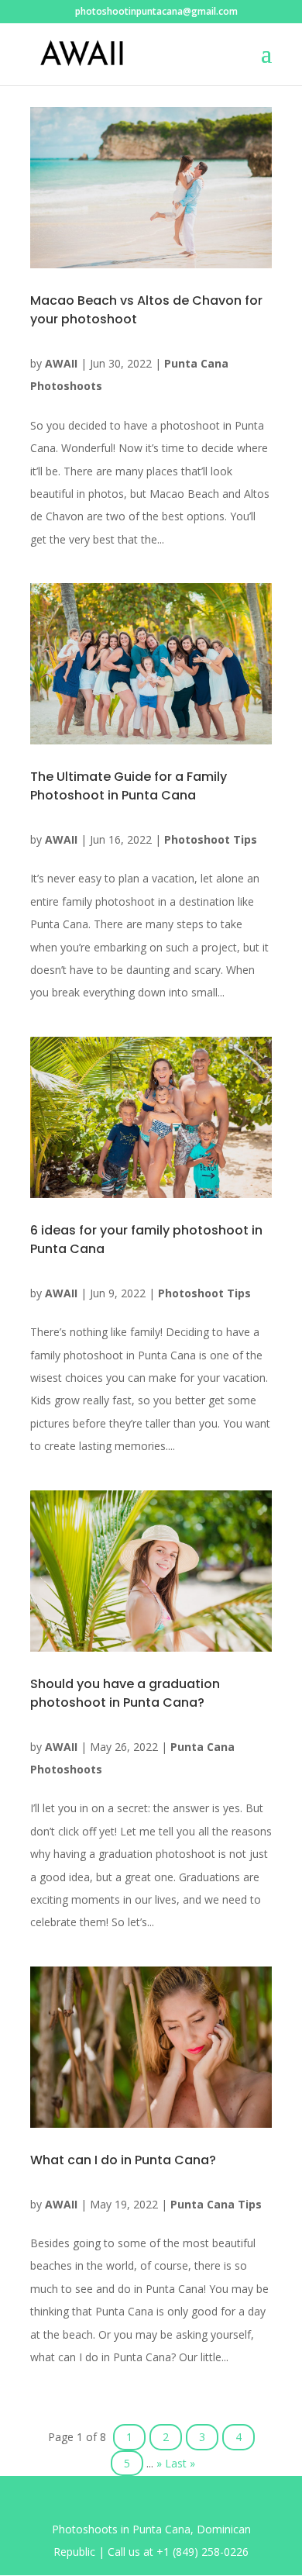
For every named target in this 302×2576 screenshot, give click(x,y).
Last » (180, 2463)
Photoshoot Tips (211, 839)
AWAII (61, 363)
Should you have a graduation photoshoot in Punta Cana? (125, 1693)
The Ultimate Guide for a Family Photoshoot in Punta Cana (129, 786)
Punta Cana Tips (216, 2204)
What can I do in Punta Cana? (123, 2160)
